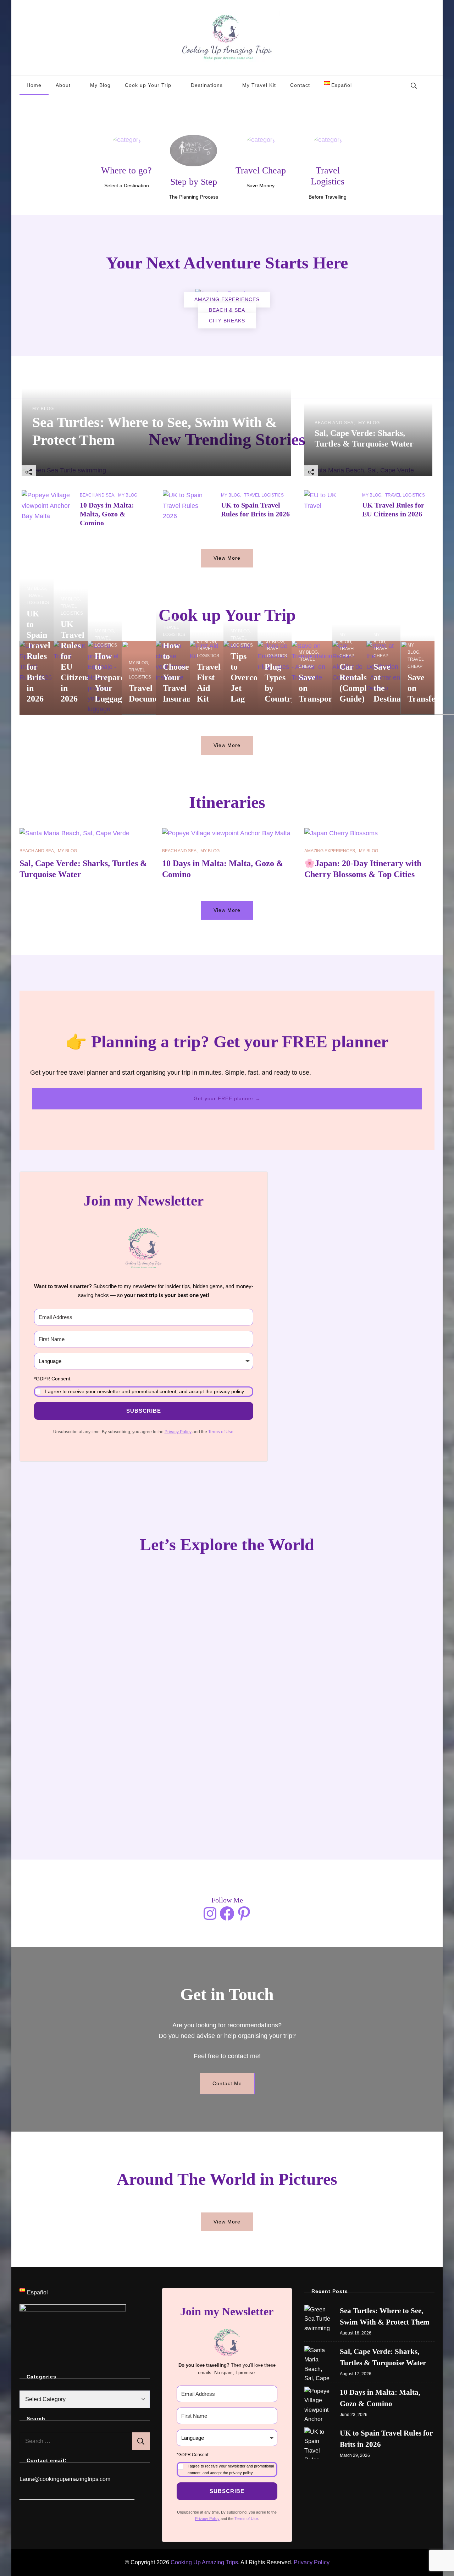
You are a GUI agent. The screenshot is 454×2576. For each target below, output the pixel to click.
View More (227, 558)
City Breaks (227, 321)
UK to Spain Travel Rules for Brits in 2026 (38, 656)
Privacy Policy (312, 2562)
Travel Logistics (264, 495)
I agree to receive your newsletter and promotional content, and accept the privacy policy (145, 1391)
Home (34, 85)
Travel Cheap (307, 663)
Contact (300, 85)
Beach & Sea (227, 310)
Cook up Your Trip (148, 85)
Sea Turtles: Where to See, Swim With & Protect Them (385, 2316)
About (63, 85)
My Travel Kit (259, 85)
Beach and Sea (334, 423)
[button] (144, 1386)
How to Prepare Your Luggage (110, 677)
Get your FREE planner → (227, 1098)
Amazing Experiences (227, 299)
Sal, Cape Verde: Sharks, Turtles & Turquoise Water (383, 2357)
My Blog (100, 85)
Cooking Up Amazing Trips (204, 2562)
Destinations (207, 85)
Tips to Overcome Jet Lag (250, 677)
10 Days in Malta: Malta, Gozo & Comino (107, 514)
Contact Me (227, 2083)
